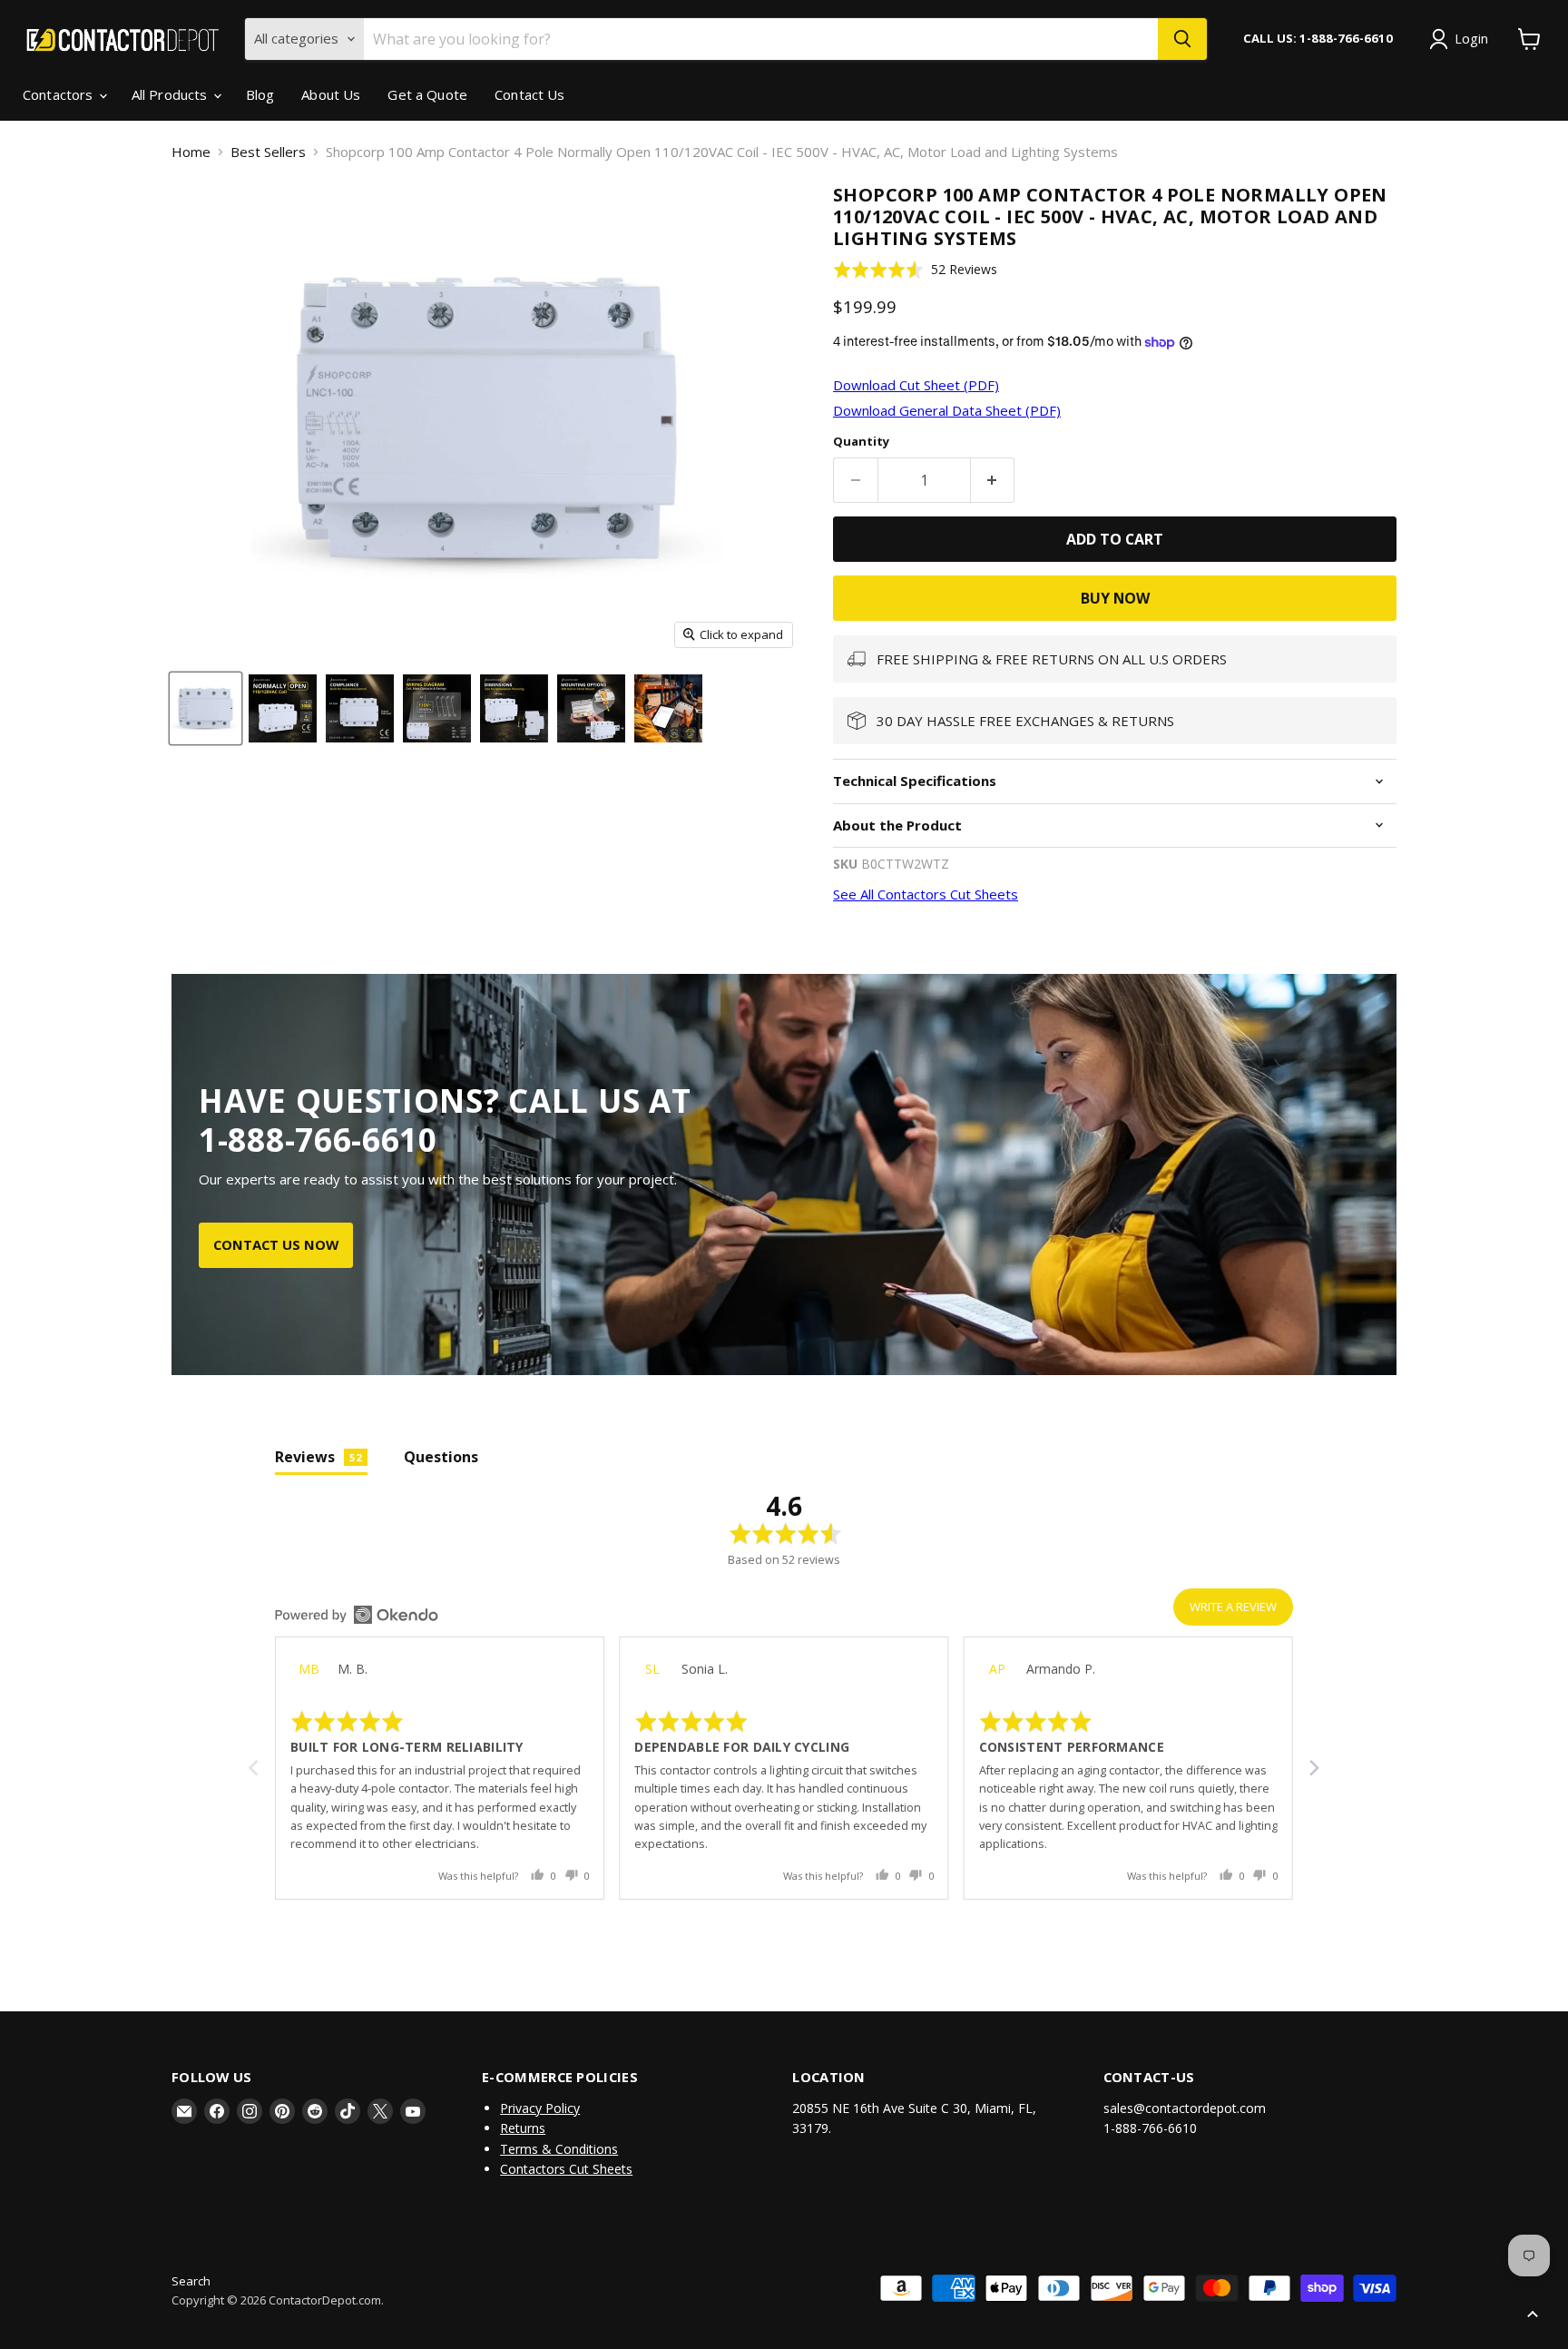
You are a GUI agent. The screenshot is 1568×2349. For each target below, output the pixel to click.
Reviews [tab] (318, 1457)
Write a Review (1233, 1607)
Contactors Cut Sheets (566, 2169)
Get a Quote (427, 94)
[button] (915, 269)
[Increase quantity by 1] (993, 480)
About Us (331, 94)
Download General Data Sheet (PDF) (947, 410)
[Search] (1182, 39)
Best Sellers (268, 152)
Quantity (861, 442)
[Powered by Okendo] (357, 1615)
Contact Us (530, 94)
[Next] (1313, 1768)
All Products (171, 94)
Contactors (60, 94)
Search (191, 2281)
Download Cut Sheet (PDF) (916, 385)
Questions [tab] (441, 1457)
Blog (260, 94)
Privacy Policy (540, 2108)
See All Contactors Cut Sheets (926, 894)
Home (191, 152)
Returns (523, 2128)
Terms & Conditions (559, 2149)
